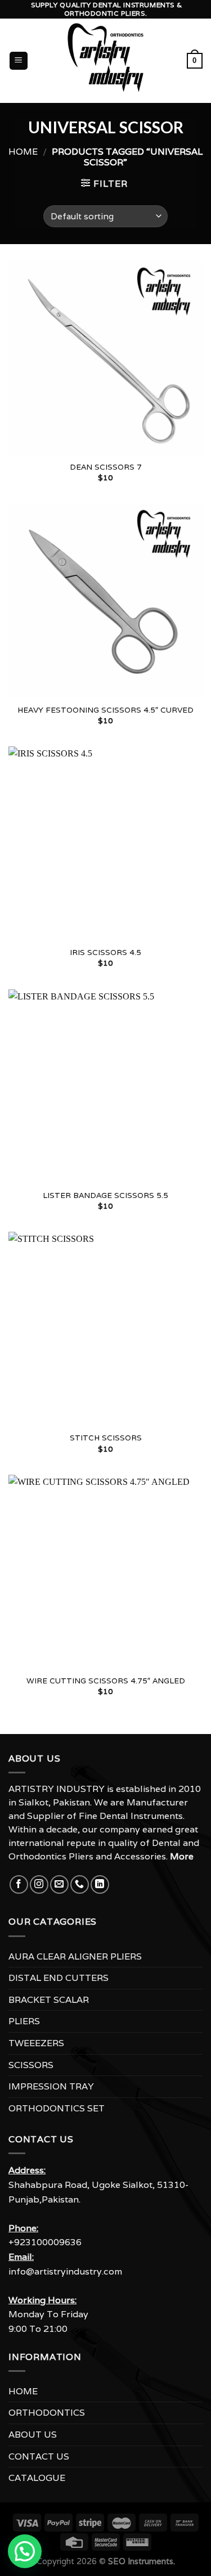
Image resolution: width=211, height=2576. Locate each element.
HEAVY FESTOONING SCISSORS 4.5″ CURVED (105, 710)
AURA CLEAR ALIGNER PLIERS (75, 1956)
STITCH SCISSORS (106, 1438)
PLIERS (24, 2021)
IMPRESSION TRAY (51, 2086)
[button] (25, 2551)
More (182, 1856)
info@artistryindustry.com (65, 2271)
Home (23, 152)
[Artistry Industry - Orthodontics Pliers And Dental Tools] (105, 61)
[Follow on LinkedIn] (100, 1884)
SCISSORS (31, 2065)
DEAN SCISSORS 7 (106, 467)
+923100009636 (45, 2242)
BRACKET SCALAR (49, 2000)
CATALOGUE (37, 2478)
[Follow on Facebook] (19, 1884)
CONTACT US (39, 2456)
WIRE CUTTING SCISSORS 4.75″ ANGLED (106, 1681)
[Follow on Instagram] (39, 1884)
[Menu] (19, 61)
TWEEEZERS (36, 2043)
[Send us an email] (59, 1884)
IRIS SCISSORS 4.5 (105, 953)
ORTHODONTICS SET (57, 2108)
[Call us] (80, 1884)
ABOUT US (33, 2435)
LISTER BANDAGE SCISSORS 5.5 (105, 1195)
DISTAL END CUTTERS (59, 1978)
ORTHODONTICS (47, 2413)
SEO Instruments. (142, 2561)
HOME (23, 2391)
